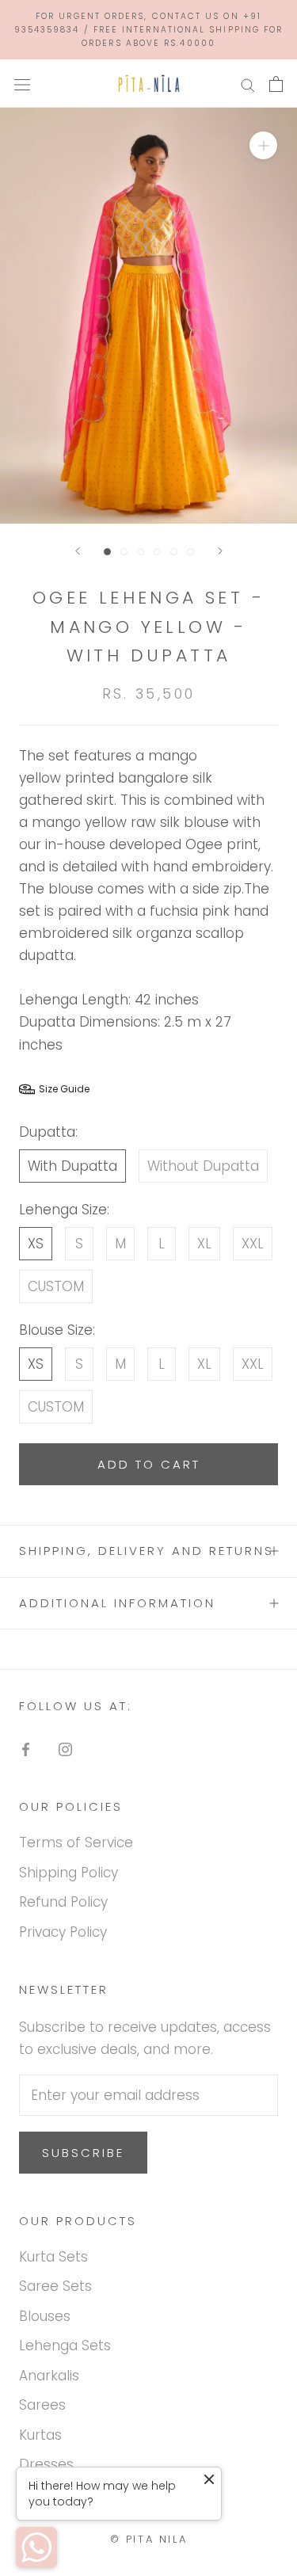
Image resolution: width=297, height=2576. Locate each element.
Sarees (42, 2405)
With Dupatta (72, 1166)
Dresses (46, 2464)
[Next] (220, 551)
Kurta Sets (53, 2257)
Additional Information (117, 1603)
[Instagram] (65, 1748)
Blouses (45, 2316)
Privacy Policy (63, 1932)
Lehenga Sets (65, 2345)
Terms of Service (76, 1842)
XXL (253, 1244)
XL (204, 1244)
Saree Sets (55, 2286)
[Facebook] (26, 1748)
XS (36, 1244)
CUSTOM (56, 1286)
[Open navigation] (22, 84)
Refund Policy (63, 1902)
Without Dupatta (203, 1166)
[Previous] (78, 551)
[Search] (248, 84)
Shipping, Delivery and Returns (147, 1551)
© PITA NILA (149, 2539)
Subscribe (83, 2153)
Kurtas (40, 2435)
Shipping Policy (69, 1873)
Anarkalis (49, 2376)
